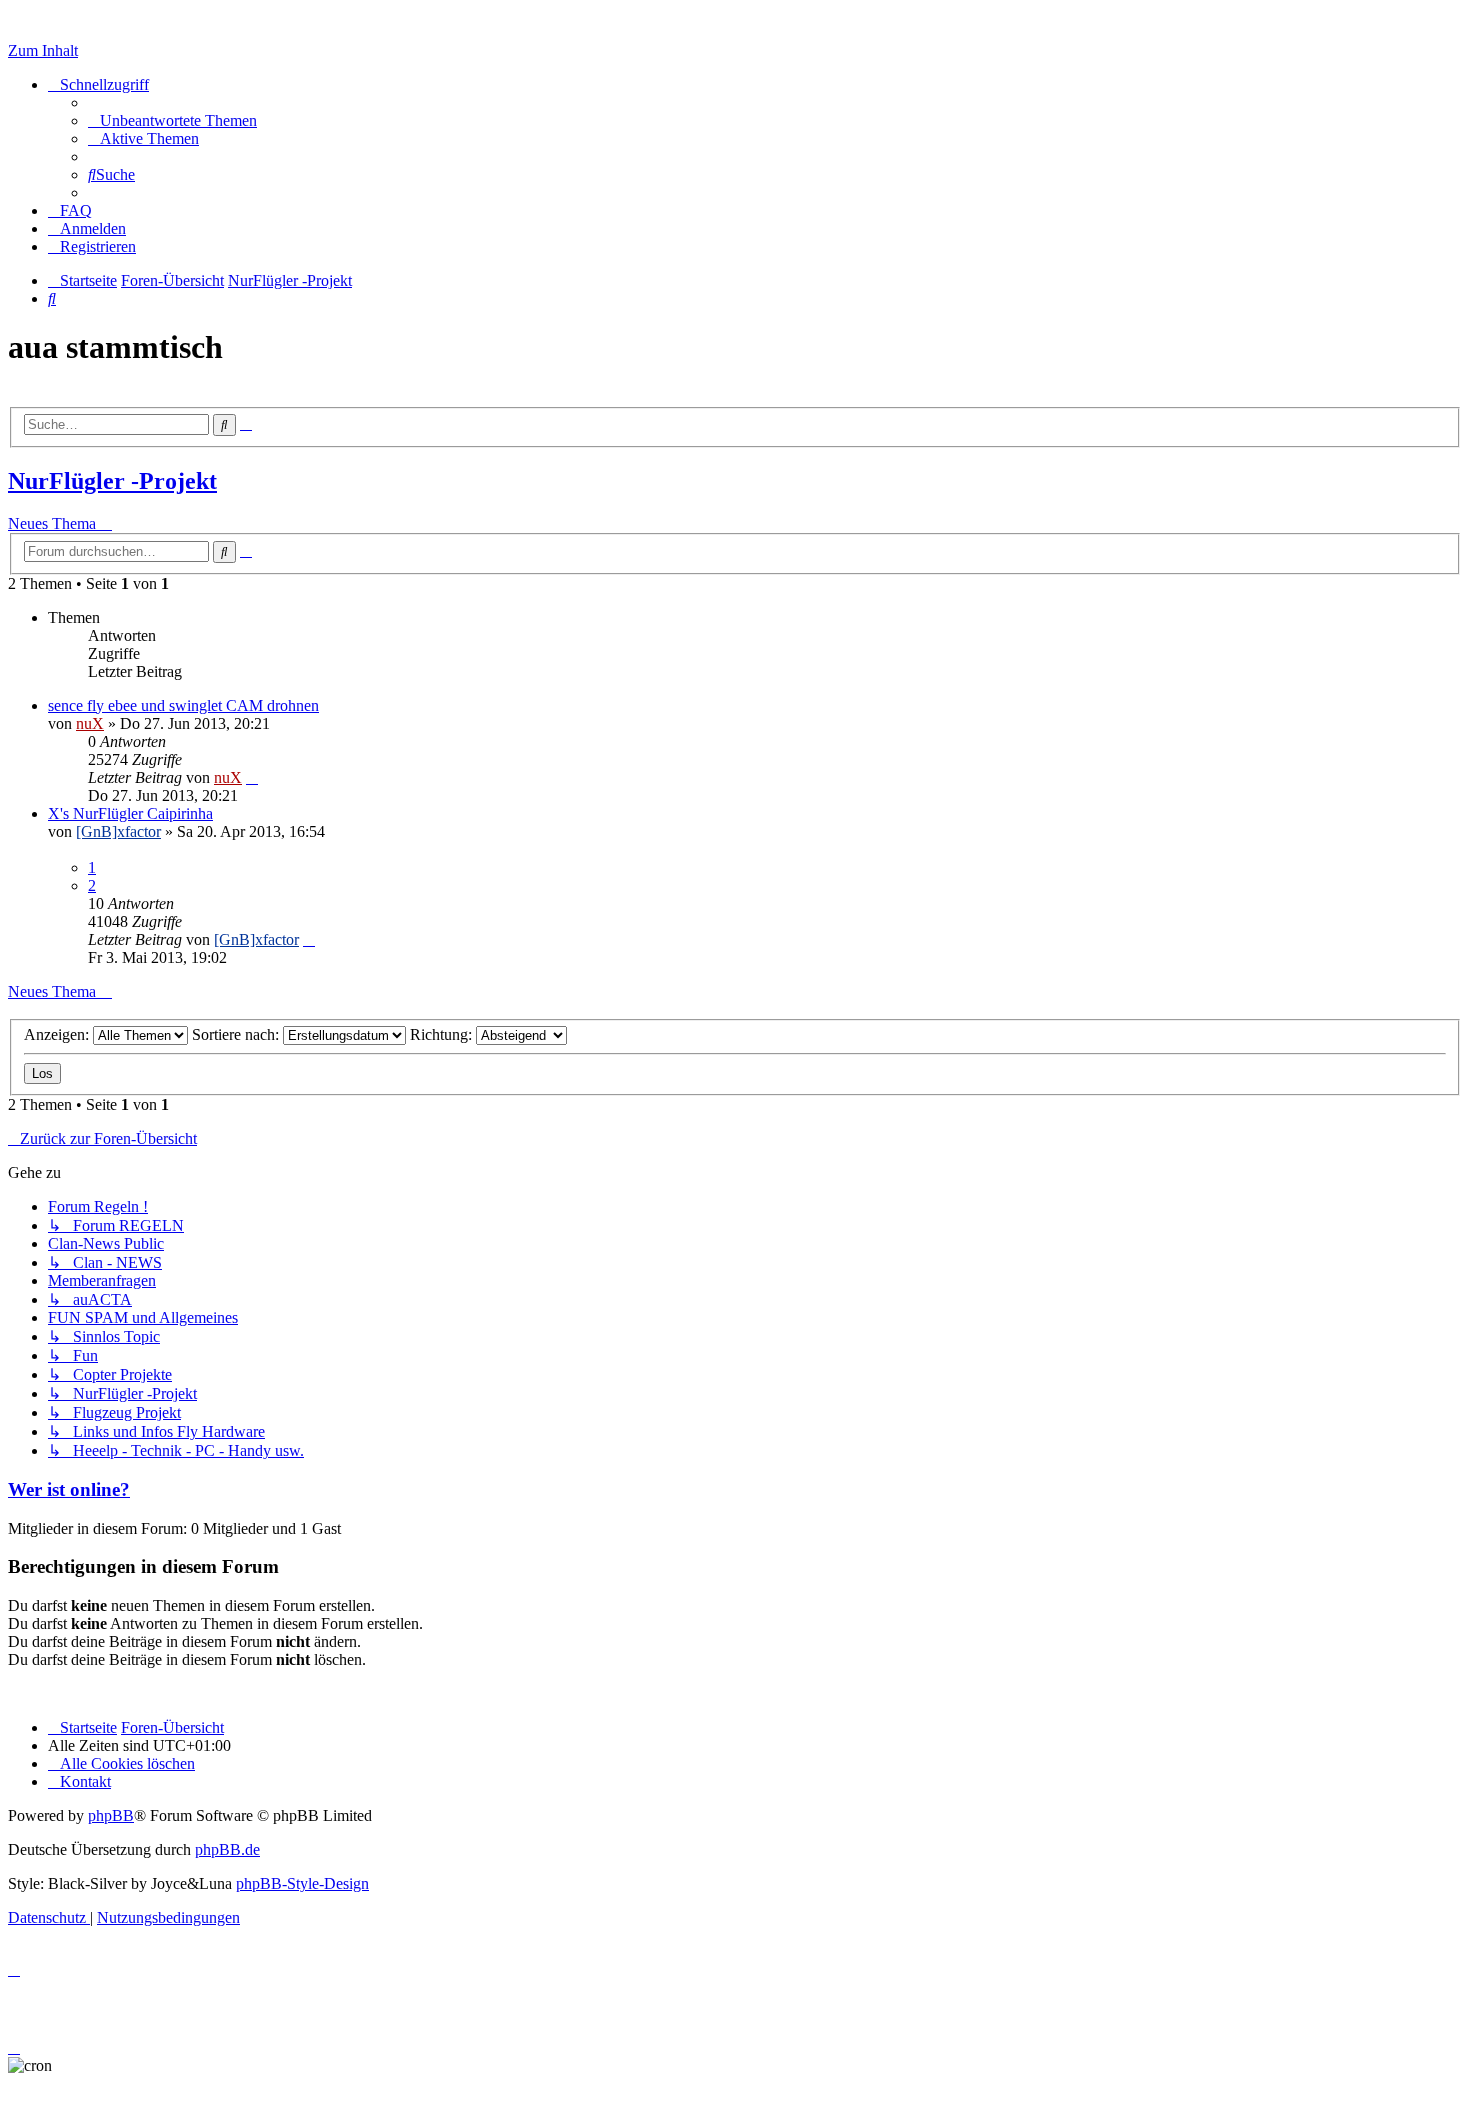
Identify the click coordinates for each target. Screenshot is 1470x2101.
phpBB (111, 1815)
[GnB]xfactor (118, 831)
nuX (90, 723)
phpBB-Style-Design (302, 1883)
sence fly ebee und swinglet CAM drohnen (183, 705)
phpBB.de (227, 1849)
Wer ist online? (69, 1489)
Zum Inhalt (43, 50)
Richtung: (443, 1034)
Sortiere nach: (237, 1034)
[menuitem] (172, 120)
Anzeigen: (58, 1034)
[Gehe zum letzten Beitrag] (252, 777)
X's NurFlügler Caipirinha (130, 813)
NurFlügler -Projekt (112, 481)
